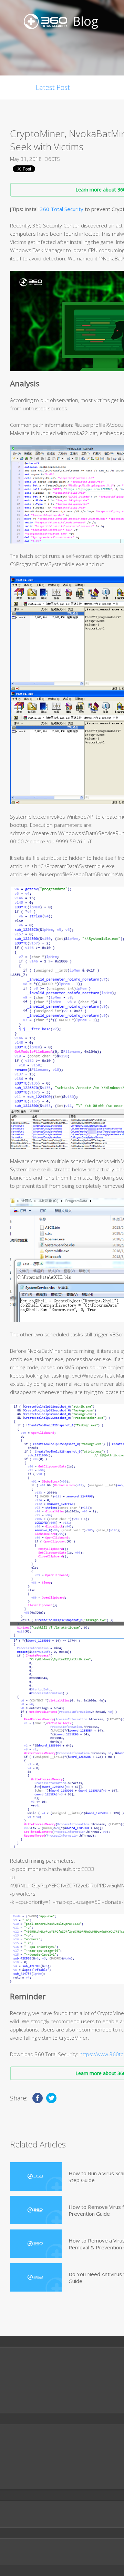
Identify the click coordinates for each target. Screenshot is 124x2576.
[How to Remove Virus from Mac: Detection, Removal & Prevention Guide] (36, 2210)
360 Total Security (62, 209)
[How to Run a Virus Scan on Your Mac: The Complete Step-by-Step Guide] (36, 2176)
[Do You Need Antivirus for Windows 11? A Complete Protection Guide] (36, 2277)
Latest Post (53, 87)
